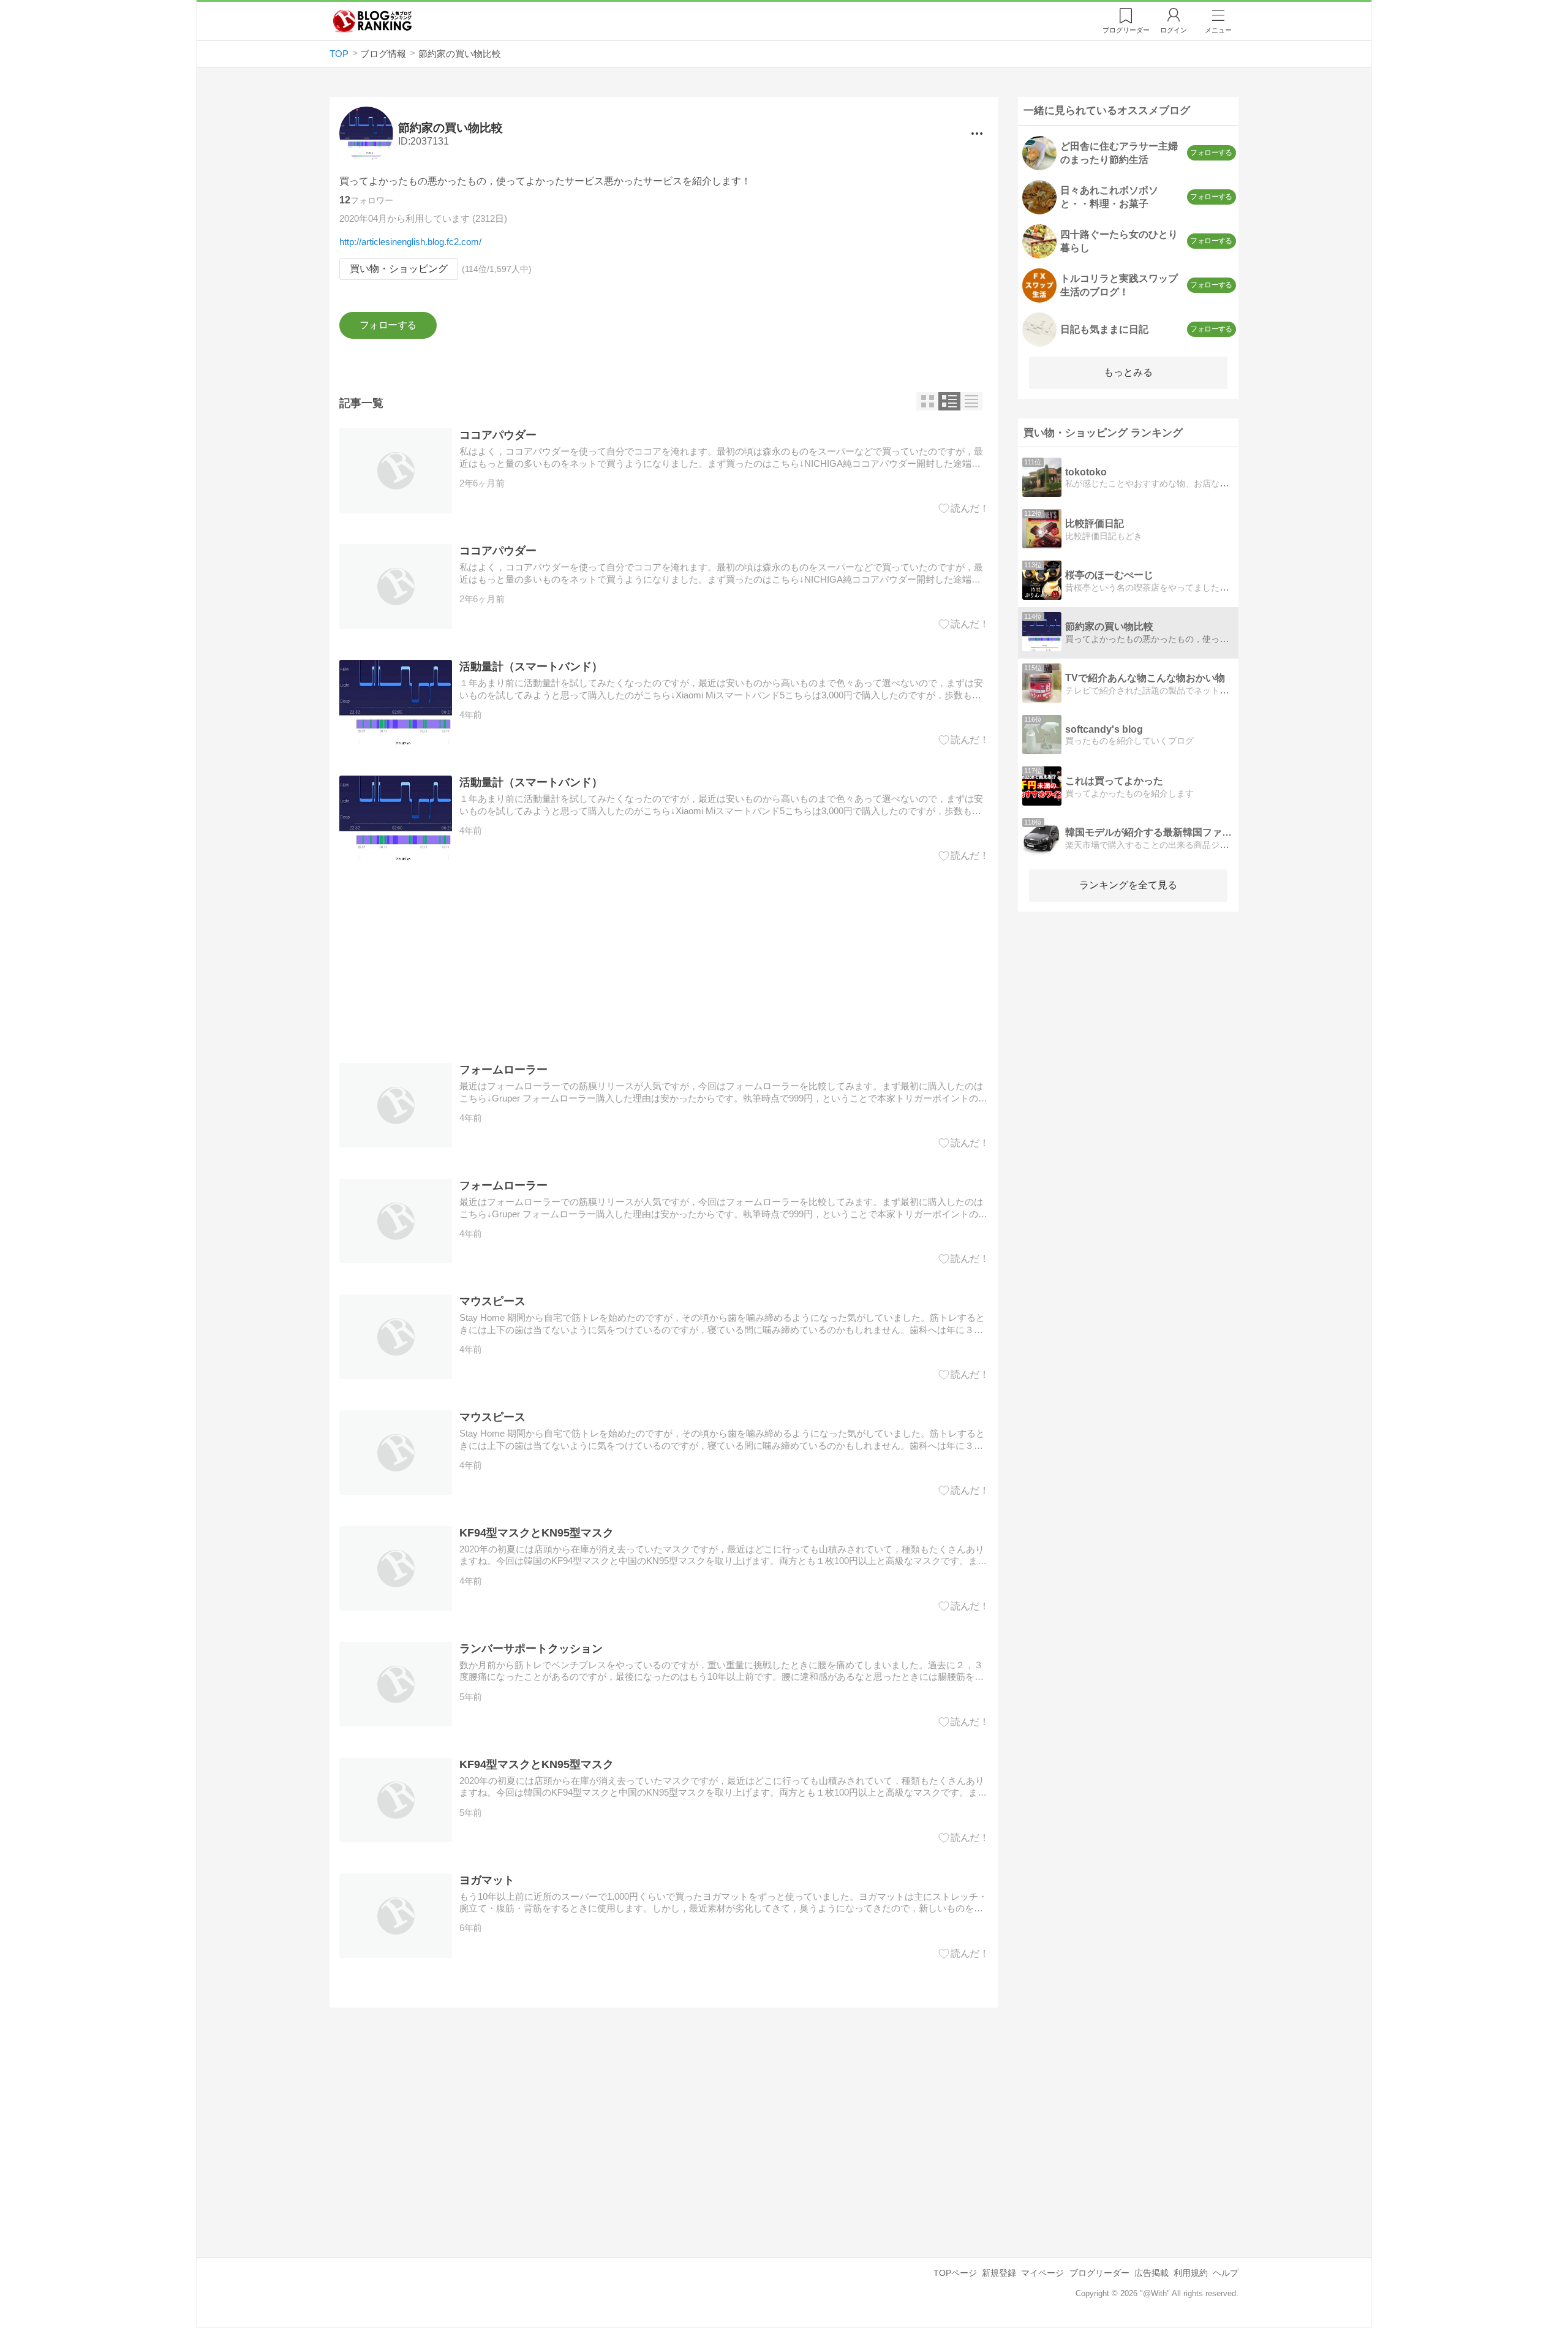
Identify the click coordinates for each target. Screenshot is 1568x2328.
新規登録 (999, 2273)
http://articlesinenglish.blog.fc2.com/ (410, 242)
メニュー (1218, 30)
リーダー (1126, 30)
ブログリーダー (1099, 2273)
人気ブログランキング (372, 21)
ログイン (1174, 30)
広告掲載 (1151, 2273)
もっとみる (1128, 372)
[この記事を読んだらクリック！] (964, 508)
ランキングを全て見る (1128, 885)
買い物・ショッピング (399, 269)
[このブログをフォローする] (388, 325)
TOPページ (955, 2273)
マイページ (1042, 2273)
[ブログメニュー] (977, 134)
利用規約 (1191, 2273)
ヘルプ (1226, 2273)
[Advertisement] (664, 962)
